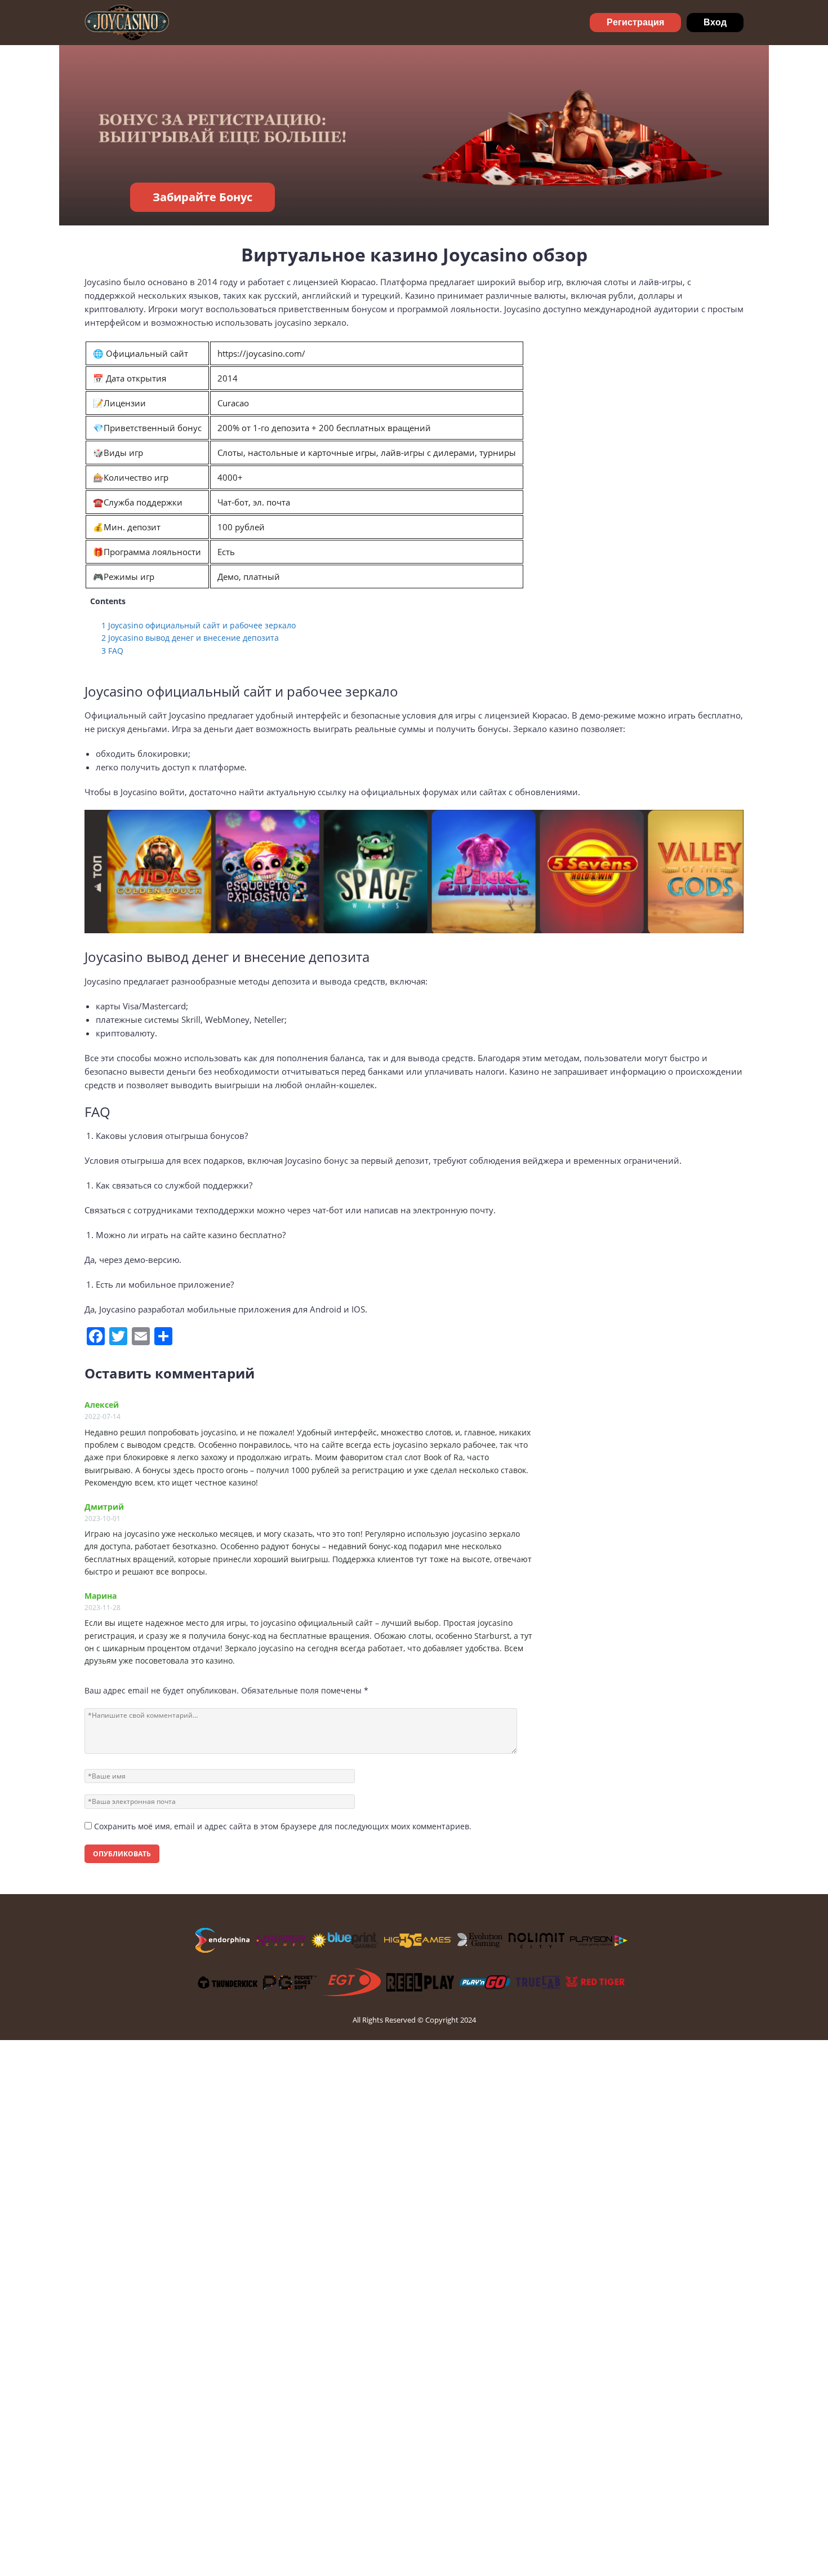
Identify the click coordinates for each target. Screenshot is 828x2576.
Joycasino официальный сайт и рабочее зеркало (199, 625)
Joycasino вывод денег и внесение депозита (190, 638)
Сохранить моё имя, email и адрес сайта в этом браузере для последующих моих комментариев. (283, 1826)
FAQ (112, 651)
